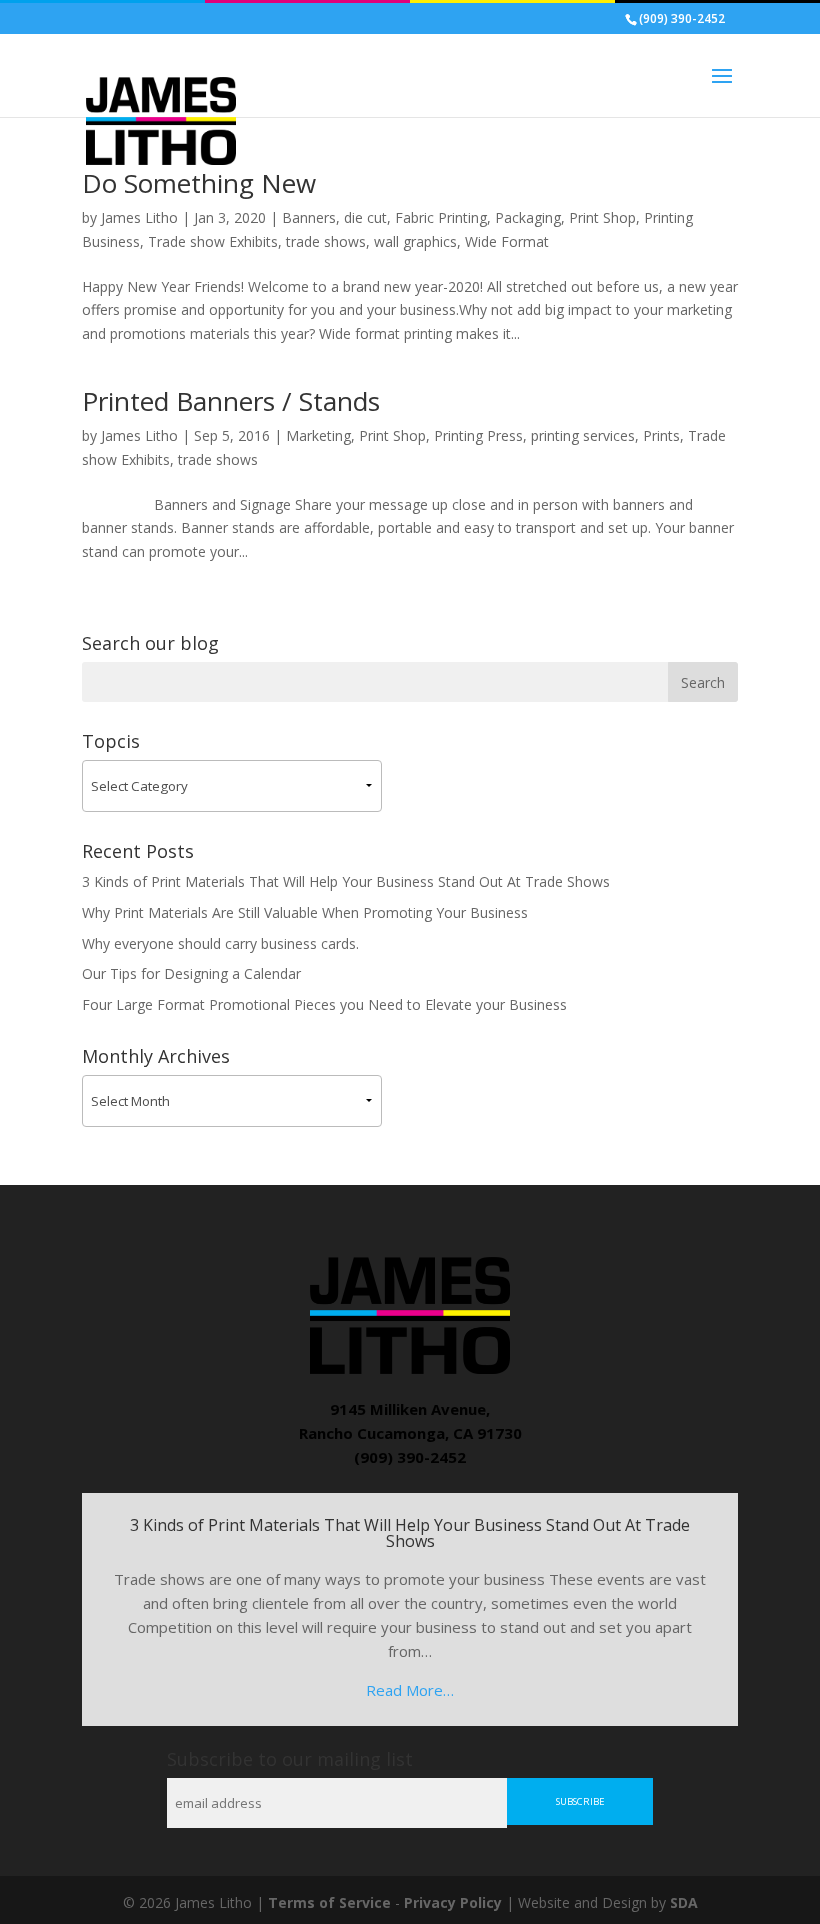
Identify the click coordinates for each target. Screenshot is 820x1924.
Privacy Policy (453, 1902)
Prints (661, 435)
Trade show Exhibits (213, 241)
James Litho (139, 217)
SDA (684, 1902)
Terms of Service (329, 1902)
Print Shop (602, 217)
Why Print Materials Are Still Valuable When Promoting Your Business (305, 912)
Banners (309, 217)
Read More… (410, 1690)
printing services (583, 435)
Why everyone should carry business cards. (220, 943)
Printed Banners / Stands (231, 401)
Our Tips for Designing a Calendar (191, 973)
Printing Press (478, 435)
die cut (365, 217)
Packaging (528, 217)
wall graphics (415, 241)
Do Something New (199, 183)
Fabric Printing (441, 217)
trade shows (326, 241)
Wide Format (507, 241)
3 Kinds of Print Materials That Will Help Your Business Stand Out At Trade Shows (346, 881)
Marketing (318, 435)
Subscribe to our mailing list (290, 1759)
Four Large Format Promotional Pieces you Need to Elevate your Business (324, 1004)
